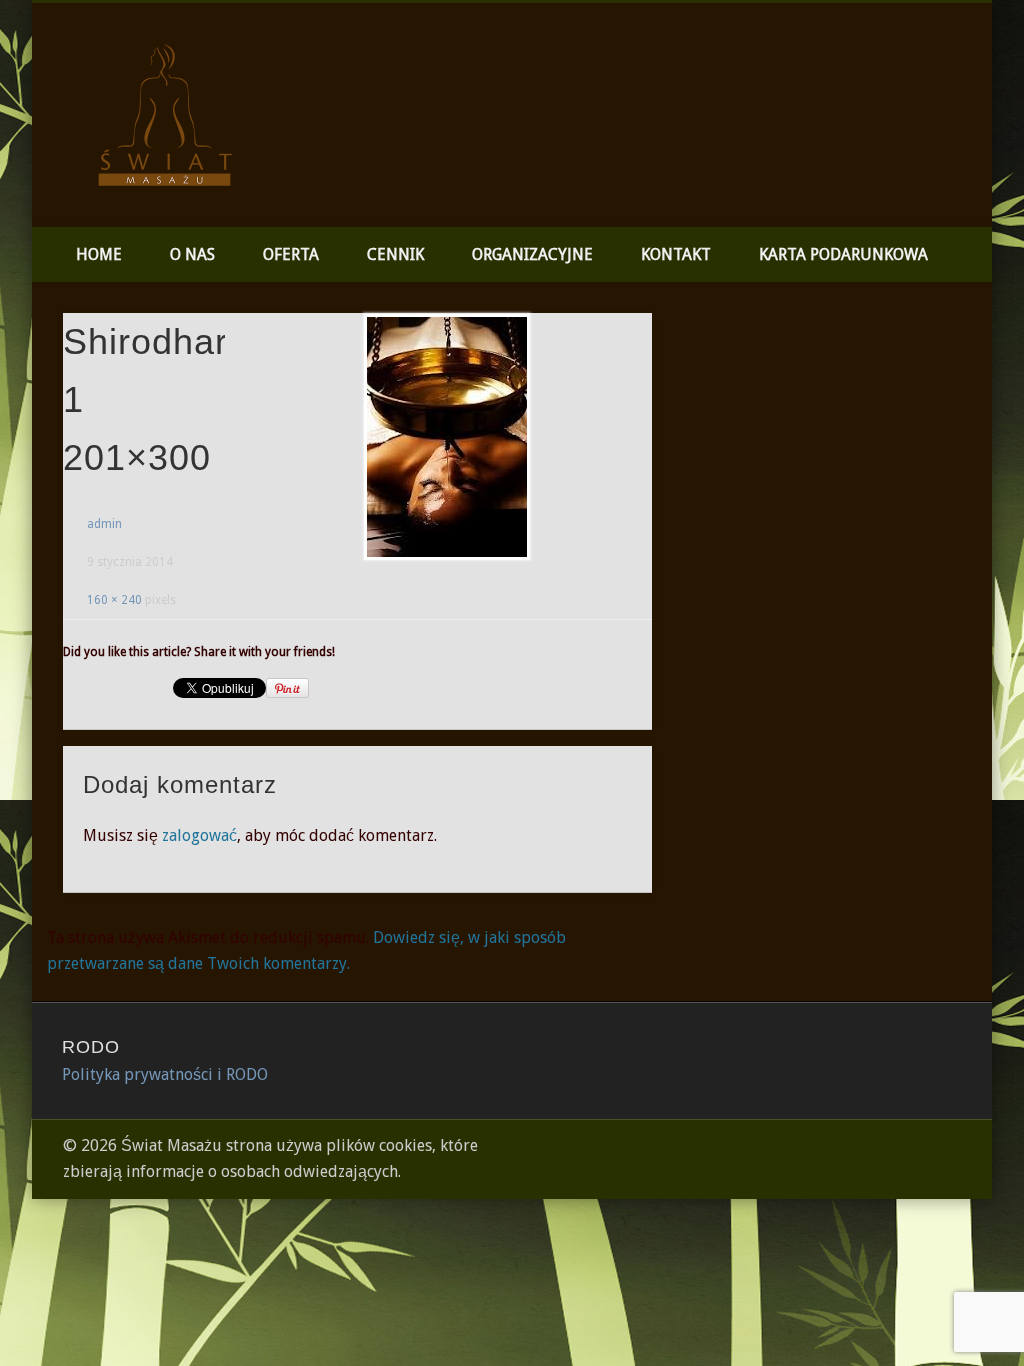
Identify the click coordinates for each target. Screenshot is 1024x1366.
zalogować (199, 835)
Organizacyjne (532, 254)
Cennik (395, 254)
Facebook (970, 79)
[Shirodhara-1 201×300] (446, 437)
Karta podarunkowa (843, 254)
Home (99, 254)
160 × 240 (114, 600)
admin (104, 524)
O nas (192, 254)
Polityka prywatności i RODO (165, 1074)
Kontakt (676, 254)
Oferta (291, 254)
